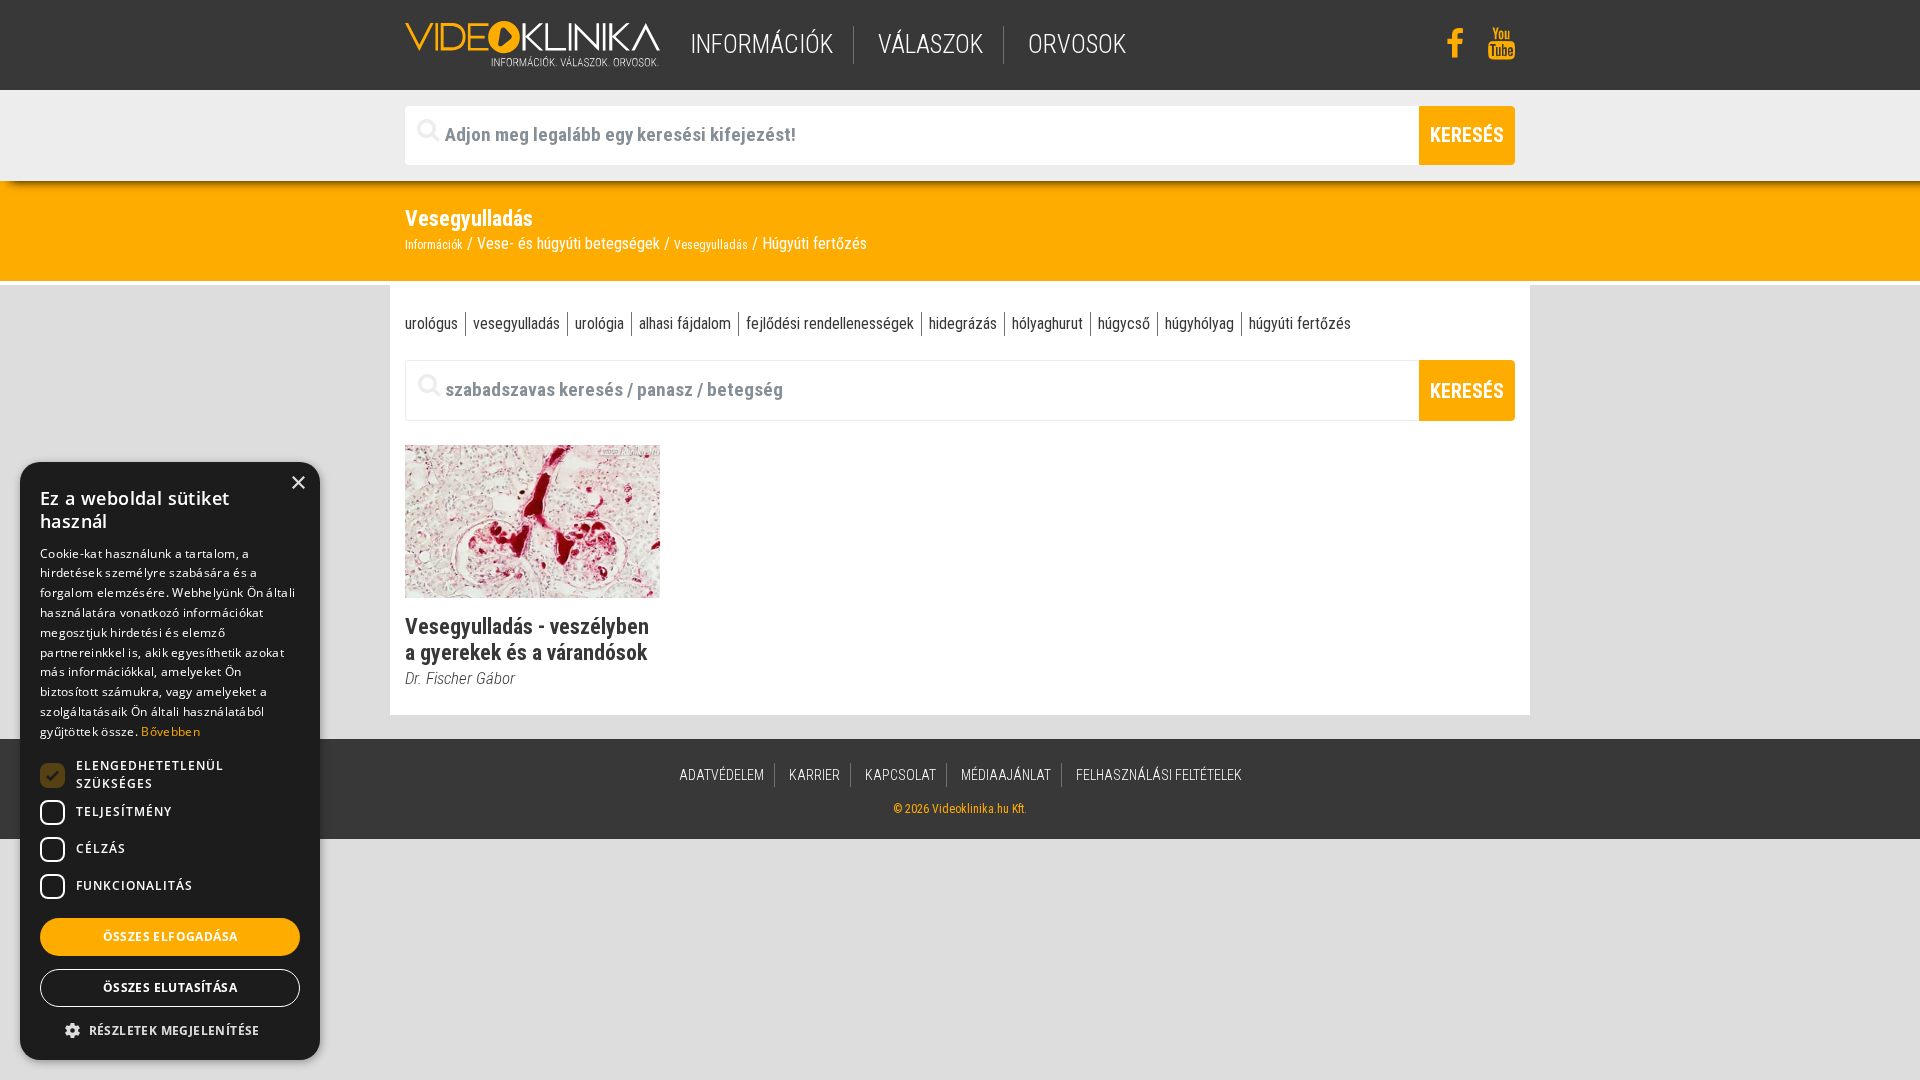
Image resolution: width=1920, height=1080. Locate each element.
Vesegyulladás (711, 245)
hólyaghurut (1047, 323)
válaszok (930, 44)
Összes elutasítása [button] (170, 987)
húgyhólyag (1199, 323)
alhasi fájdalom (685, 323)
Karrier (814, 775)
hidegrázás (963, 323)
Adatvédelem (721, 775)
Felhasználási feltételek (1159, 775)
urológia (599, 323)
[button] (170, 1030)
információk (761, 44)
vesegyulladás (516, 323)
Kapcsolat (900, 775)
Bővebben (170, 731)
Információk (434, 245)
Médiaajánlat (1006, 775)
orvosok (1077, 44)
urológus (431, 323)
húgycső (1124, 323)
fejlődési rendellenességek (830, 323)
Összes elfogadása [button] (170, 936)
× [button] (297, 483)
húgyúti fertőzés (1300, 323)
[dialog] (170, 761)
